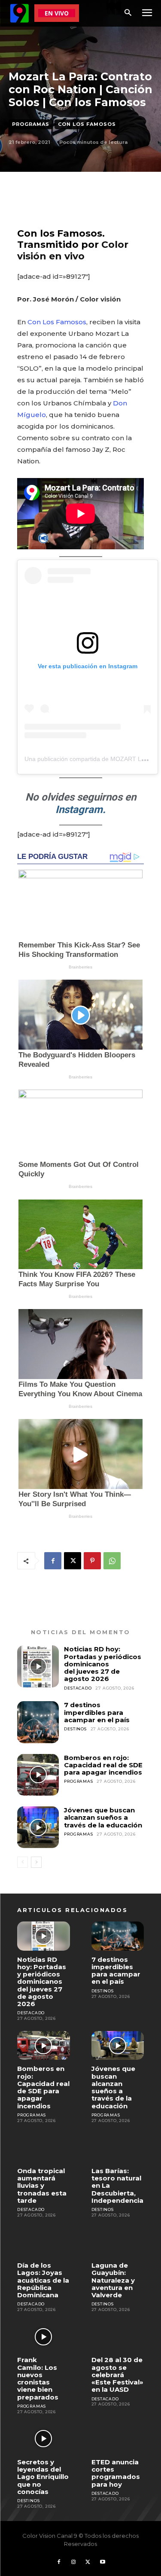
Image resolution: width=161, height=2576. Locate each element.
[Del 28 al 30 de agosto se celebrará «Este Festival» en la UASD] (118, 2337)
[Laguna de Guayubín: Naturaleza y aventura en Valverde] (118, 2242)
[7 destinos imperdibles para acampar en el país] (38, 1722)
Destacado (78, 1688)
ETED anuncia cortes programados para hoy (116, 2473)
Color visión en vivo (73, 250)
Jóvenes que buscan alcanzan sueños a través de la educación (103, 1818)
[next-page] (36, 1862)
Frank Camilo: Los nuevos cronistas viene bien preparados (38, 2378)
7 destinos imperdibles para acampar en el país (97, 1712)
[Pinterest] (92, 1561)
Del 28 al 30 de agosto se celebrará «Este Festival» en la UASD (117, 2375)
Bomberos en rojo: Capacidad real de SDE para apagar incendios (103, 1765)
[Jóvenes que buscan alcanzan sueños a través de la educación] (38, 1827)
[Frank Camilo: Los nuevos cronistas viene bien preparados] (44, 2337)
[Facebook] (53, 1561)
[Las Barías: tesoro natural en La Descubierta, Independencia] (118, 2148)
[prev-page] (23, 1862)
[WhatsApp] (112, 1561)
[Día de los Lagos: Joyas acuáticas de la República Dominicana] (44, 2242)
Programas (31, 124)
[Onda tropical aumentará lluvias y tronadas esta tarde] (44, 2148)
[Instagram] (73, 2562)
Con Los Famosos (87, 124)
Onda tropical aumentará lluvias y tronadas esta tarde (42, 2186)
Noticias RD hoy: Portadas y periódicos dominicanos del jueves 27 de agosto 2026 (103, 1664)
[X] (73, 1561)
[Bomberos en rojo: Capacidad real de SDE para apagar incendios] (38, 1775)
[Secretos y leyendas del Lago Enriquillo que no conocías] (44, 2438)
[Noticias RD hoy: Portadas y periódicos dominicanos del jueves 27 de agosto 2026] (38, 1666)
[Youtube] (103, 2562)
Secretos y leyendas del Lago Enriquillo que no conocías (43, 2477)
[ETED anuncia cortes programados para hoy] (118, 2438)
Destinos (75, 1729)
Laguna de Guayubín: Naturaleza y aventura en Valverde (113, 2280)
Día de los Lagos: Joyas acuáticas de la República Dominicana (43, 2280)
